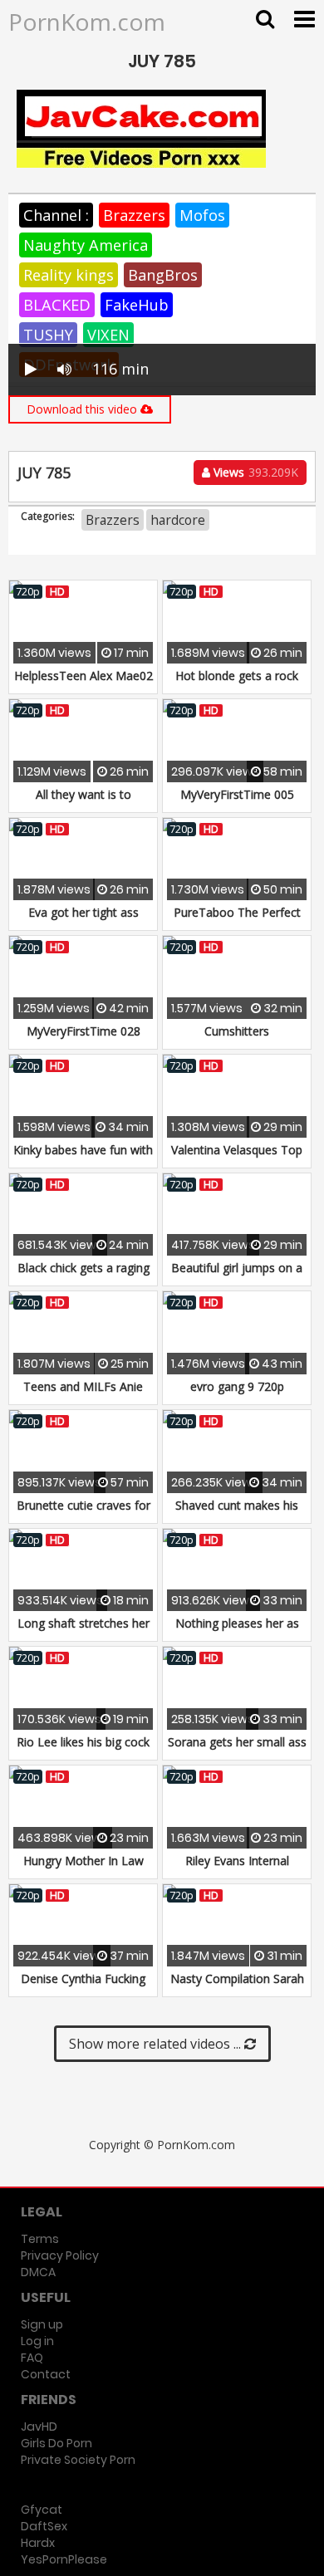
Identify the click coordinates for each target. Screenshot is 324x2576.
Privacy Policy (60, 2255)
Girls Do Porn (56, 2443)
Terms (40, 2239)
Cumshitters (237, 1031)
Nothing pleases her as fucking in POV (237, 1631)
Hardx (38, 2543)
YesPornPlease (64, 2559)
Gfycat (42, 2510)
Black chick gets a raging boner (83, 1276)
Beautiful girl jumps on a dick (237, 1276)
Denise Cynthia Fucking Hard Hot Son (83, 1987)
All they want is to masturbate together (83, 803)
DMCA (38, 2272)
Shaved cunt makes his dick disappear (237, 1513)
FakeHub (137, 305)
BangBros (163, 275)
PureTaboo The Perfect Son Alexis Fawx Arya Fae (237, 921)
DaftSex (44, 2526)
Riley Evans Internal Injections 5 (237, 1869)
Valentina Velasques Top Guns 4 (237, 1158)
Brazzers (134, 215)
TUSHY (48, 335)
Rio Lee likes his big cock (83, 1742)
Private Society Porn (78, 2460)
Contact (46, 2374)
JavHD (39, 2427)
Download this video (83, 409)
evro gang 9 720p (237, 1386)
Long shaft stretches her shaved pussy (83, 1631)
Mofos (202, 215)
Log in (37, 2341)
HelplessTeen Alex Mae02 (83, 676)
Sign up (42, 2324)
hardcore (178, 520)
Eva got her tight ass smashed (83, 921)
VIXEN (108, 335)
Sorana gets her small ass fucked (237, 1750)
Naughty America (86, 245)
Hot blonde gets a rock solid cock (237, 684)
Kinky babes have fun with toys (83, 1158)
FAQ (32, 2358)
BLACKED (57, 305)
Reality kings (69, 275)
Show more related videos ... (157, 2044)
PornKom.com (87, 22)
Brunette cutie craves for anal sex (83, 1513)
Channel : (56, 215)
